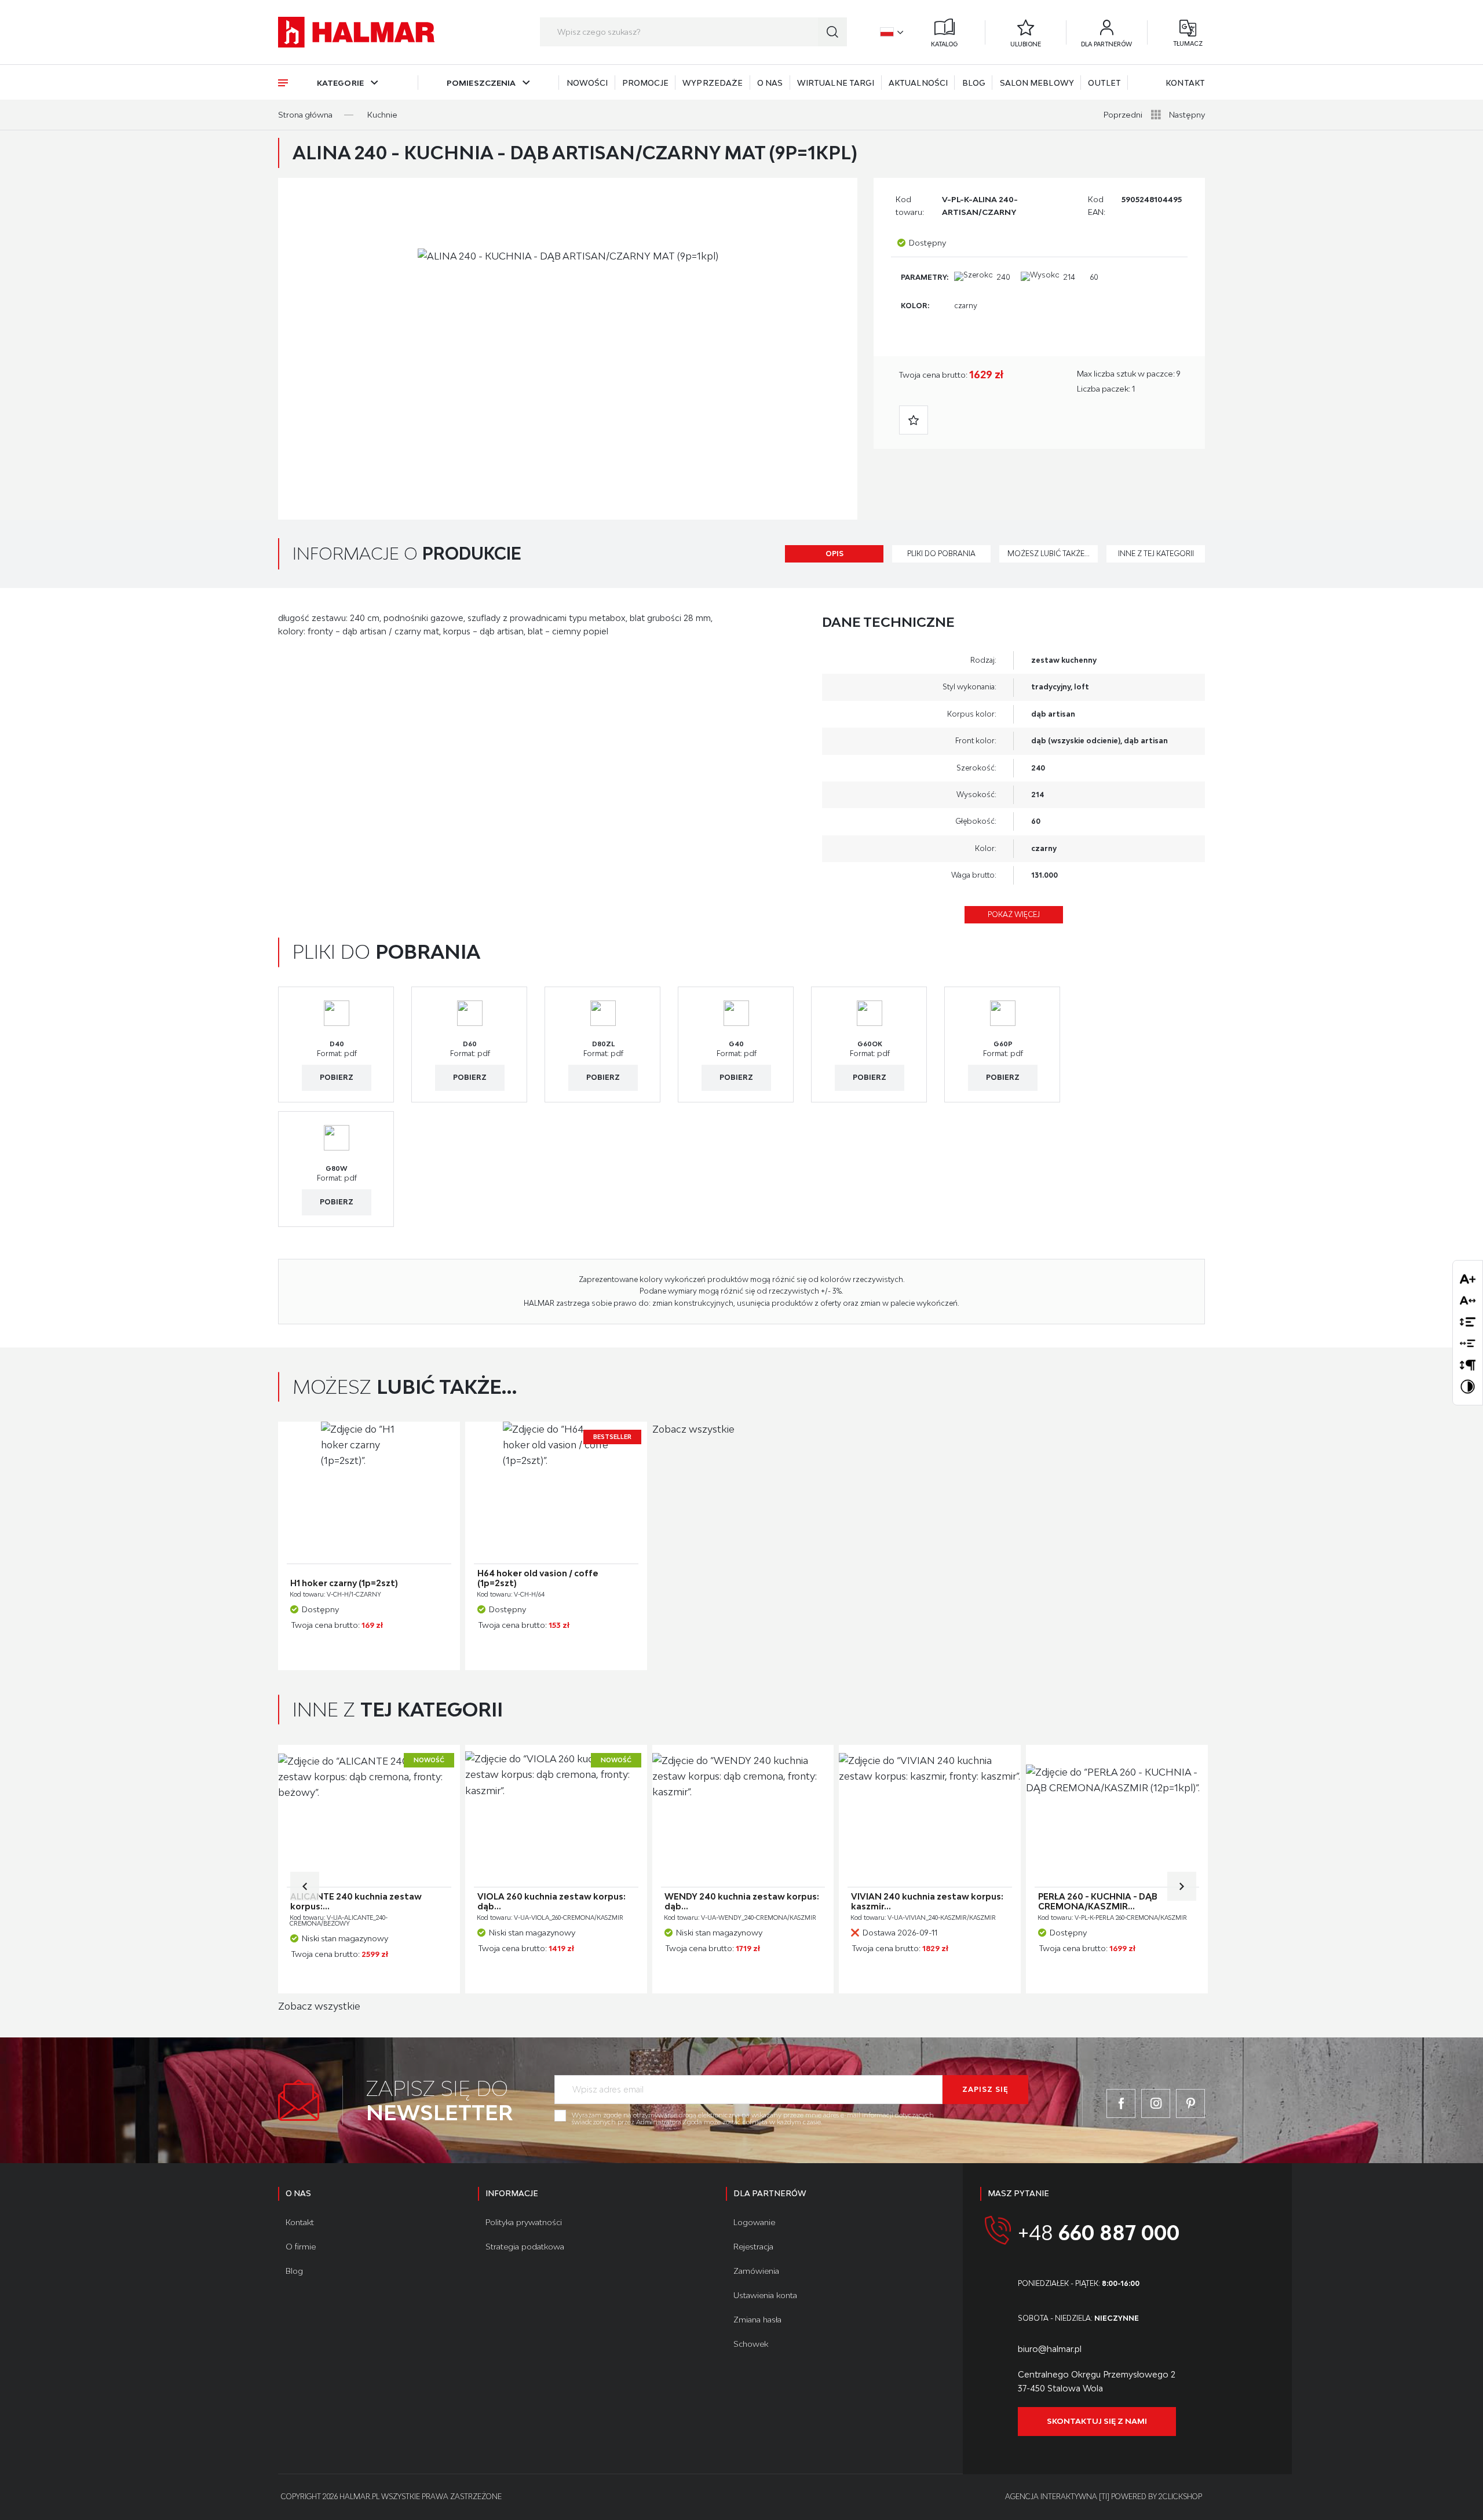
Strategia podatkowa (525, 2247)
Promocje (645, 83)
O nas (770, 83)
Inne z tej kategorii (1156, 554)
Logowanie (754, 2222)
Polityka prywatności (524, 2222)
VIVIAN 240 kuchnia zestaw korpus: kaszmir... (927, 1902)
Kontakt (1185, 83)
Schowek (751, 2344)
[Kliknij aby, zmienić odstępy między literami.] (1468, 1300)
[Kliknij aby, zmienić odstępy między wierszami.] (1468, 1322)
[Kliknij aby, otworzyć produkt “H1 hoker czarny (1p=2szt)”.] (369, 1493)
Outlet (1104, 83)
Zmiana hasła (757, 2320)
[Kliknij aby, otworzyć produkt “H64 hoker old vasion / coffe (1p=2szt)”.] (556, 1493)
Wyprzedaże (713, 83)
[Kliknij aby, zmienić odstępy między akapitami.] (1468, 1365)
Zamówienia (756, 2271)
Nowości (587, 83)
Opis (834, 554)
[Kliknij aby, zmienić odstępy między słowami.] (1468, 1343)
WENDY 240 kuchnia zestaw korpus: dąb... (742, 1902)
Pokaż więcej (1014, 914)
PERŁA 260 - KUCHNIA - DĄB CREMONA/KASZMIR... (1098, 1902)
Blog (974, 83)
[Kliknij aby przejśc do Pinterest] (1190, 2103)
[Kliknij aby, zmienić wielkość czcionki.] (1468, 1279)
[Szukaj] (832, 32)
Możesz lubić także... (1049, 554)
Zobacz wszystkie (693, 1429)
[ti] (1104, 2497)
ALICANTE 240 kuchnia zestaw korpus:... (356, 1902)
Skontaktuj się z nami (1097, 2421)
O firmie (301, 2247)
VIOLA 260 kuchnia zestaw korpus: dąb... (551, 1902)
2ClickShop (1180, 2497)
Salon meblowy (1037, 83)
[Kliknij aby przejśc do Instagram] (1156, 2103)
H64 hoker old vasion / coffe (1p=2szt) (538, 1578)
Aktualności (918, 83)
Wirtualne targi (836, 83)
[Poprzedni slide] (305, 1886)
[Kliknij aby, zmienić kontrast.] (1468, 1387)
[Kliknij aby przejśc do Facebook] (1121, 2103)
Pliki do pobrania (941, 554)
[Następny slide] (1182, 1886)
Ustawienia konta (765, 2295)
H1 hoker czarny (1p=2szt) (344, 1583)
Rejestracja (753, 2247)
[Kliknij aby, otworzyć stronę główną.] (356, 32)
